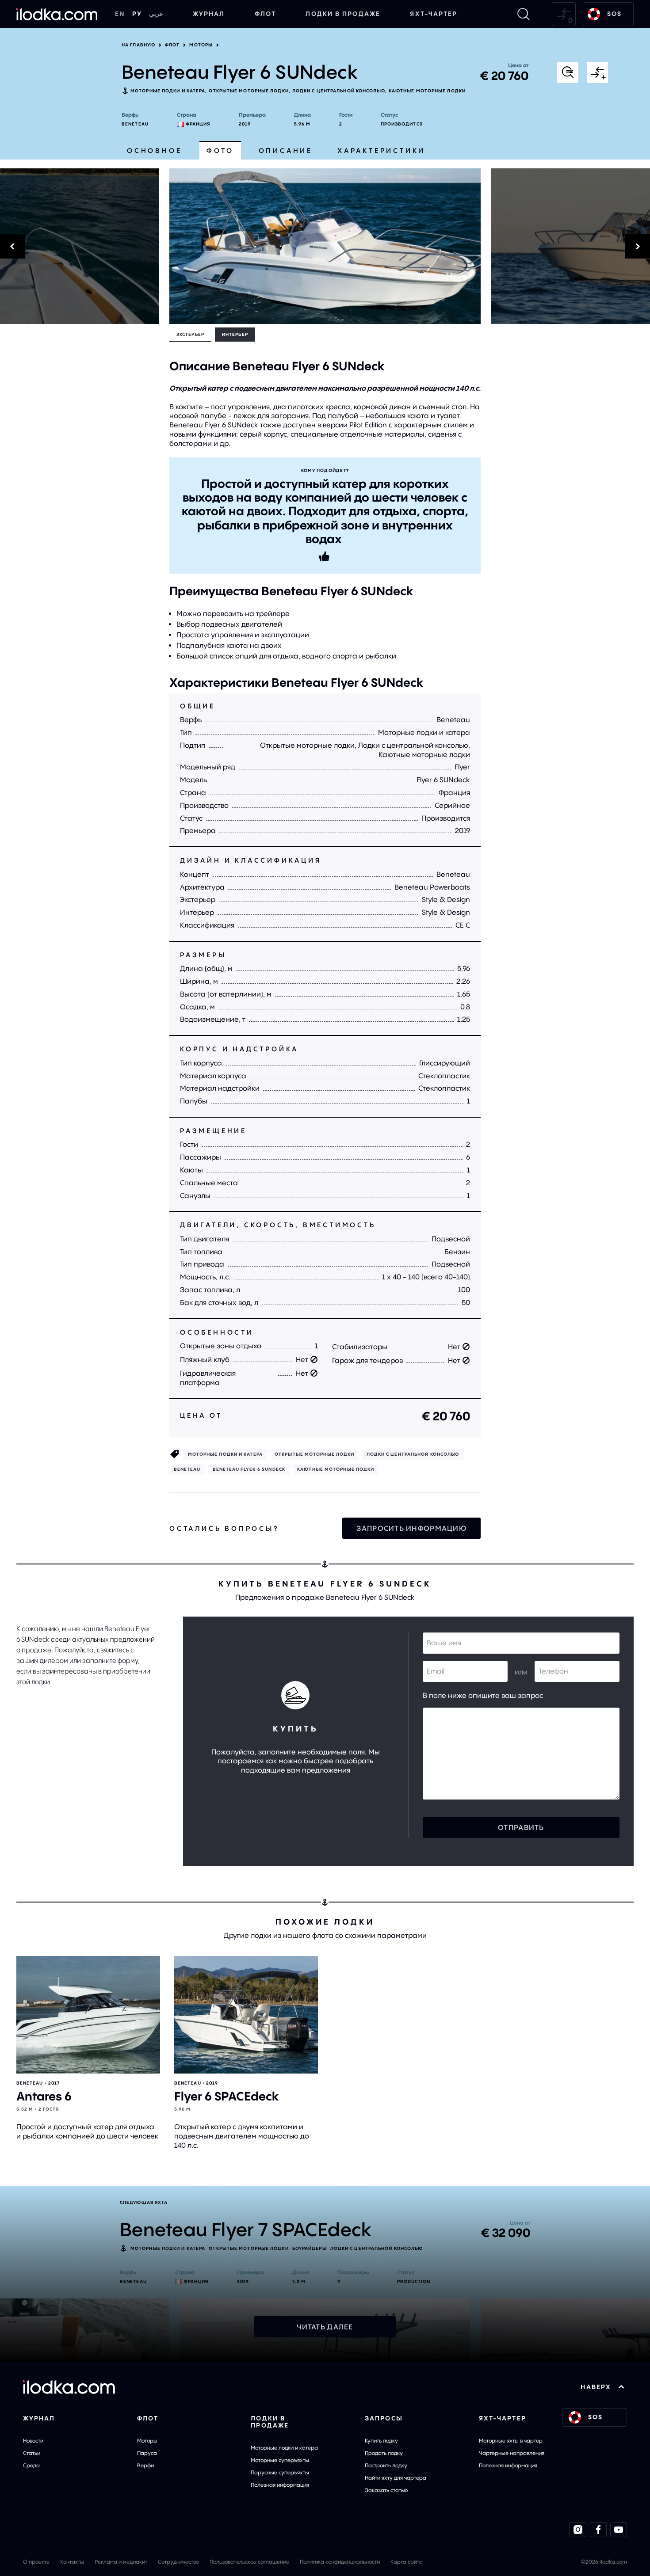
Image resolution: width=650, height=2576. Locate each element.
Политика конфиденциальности (340, 2562)
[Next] (571, 246)
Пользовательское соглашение (249, 2562)
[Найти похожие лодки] (568, 72)
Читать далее (325, 2327)
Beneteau (135, 124)
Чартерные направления (512, 2453)
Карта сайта (407, 2562)
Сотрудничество (178, 2562)
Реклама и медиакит (121, 2562)
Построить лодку (386, 2465)
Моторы (201, 45)
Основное (154, 150)
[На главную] (57, 14)
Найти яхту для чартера (396, 2478)
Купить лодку (381, 2441)
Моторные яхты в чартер (511, 2441)
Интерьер (235, 334)
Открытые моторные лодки (249, 91)
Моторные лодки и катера (168, 91)
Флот (265, 14)
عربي (156, 14)
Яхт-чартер (434, 14)
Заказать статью (386, 2490)
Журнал (209, 14)
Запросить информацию (411, 1528)
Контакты (72, 2562)
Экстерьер (190, 334)
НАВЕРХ (596, 2387)
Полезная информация (280, 2485)
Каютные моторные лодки (427, 91)
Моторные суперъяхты (280, 2460)
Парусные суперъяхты (280, 2472)
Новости (33, 2441)
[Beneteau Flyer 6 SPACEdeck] (246, 2015)
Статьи (32, 2453)
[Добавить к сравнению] (597, 72)
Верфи (145, 2465)
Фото (220, 150)
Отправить (521, 1827)
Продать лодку (384, 2453)
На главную (138, 45)
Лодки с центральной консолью (339, 91)
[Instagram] (578, 2530)
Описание (286, 150)
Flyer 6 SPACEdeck (227, 2096)
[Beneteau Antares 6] (88, 2015)
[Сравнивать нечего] (564, 14)
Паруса (147, 2453)
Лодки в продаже (343, 14)
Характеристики (381, 150)
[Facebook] (598, 2530)
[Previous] (79, 246)
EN (120, 14)
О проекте (36, 2562)
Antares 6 (44, 2096)
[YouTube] (619, 2530)
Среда (31, 2465)
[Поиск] (524, 14)
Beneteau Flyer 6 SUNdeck (249, 1469)
